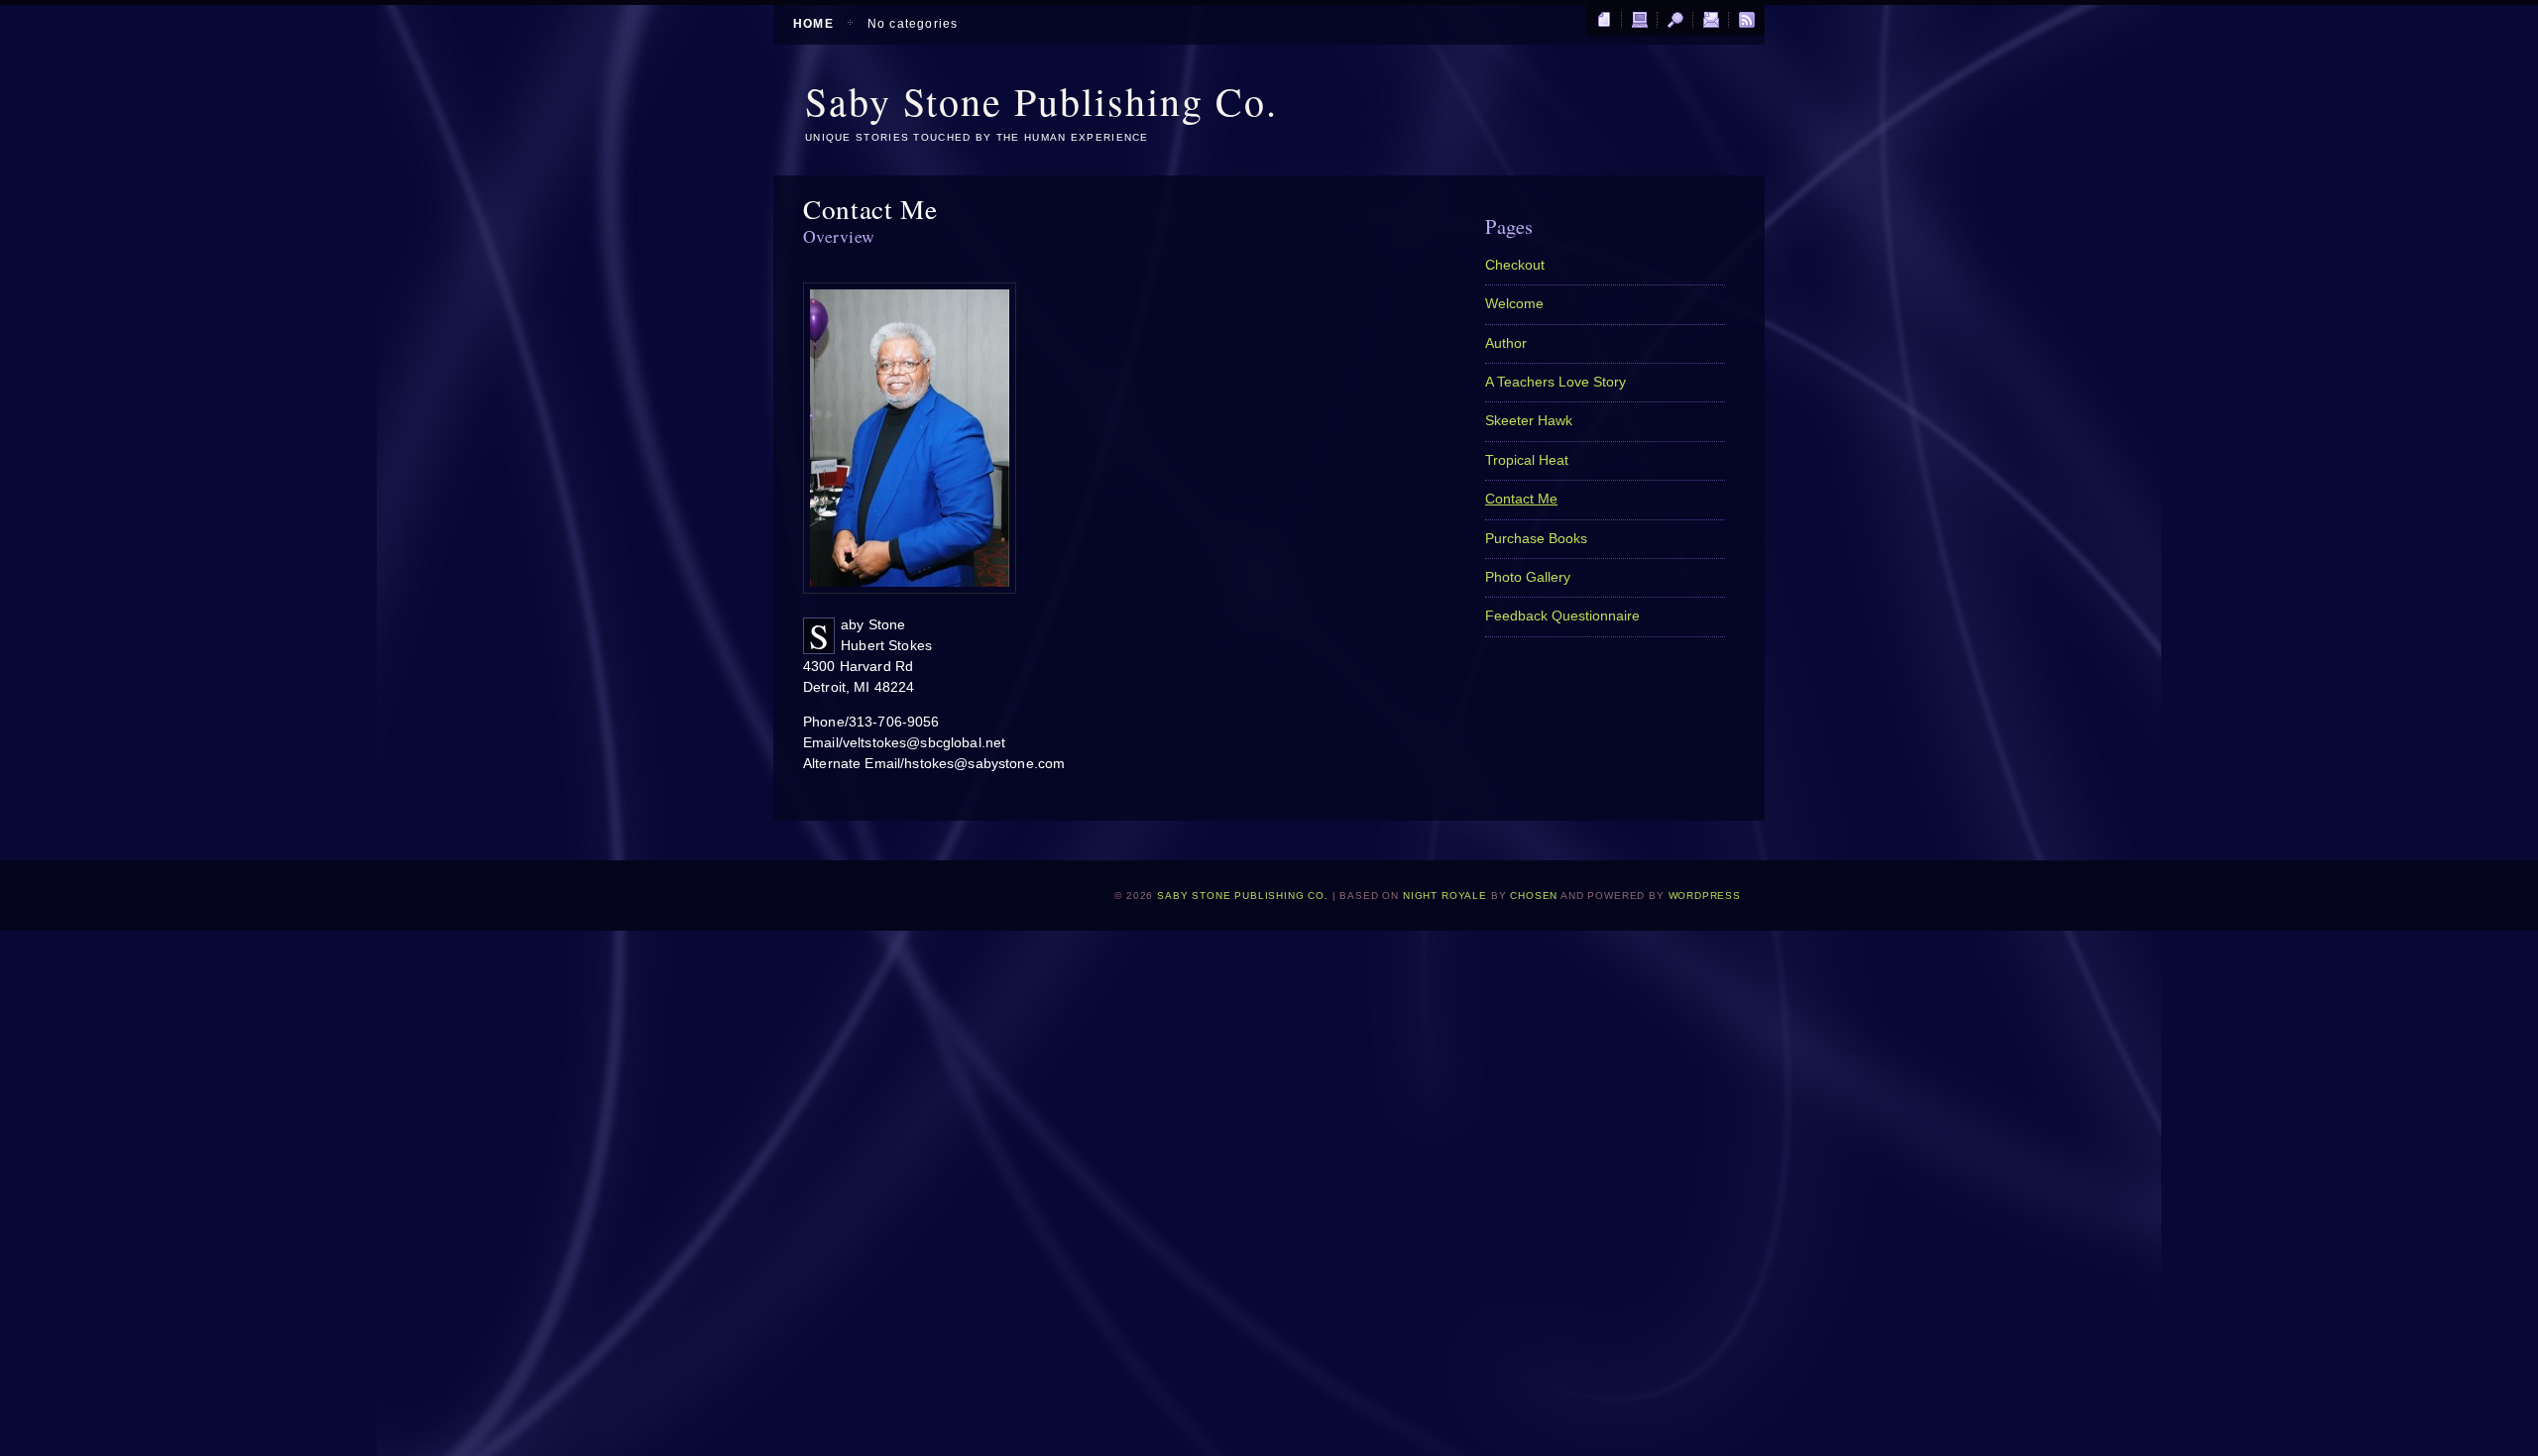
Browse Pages (1604, 21)
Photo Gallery (1528, 577)
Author (1506, 343)
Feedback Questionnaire (1562, 616)
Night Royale (1445, 896)
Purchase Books (1536, 539)
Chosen (1534, 896)
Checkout (1515, 265)
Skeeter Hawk (1529, 421)
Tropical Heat (1527, 460)
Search (1675, 21)
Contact (1711, 21)
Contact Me (1521, 499)
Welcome (1514, 304)
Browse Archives (1640, 21)
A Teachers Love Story (1556, 382)
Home (813, 24)
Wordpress (1705, 896)
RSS (1747, 21)
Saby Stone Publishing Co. (1041, 101)
